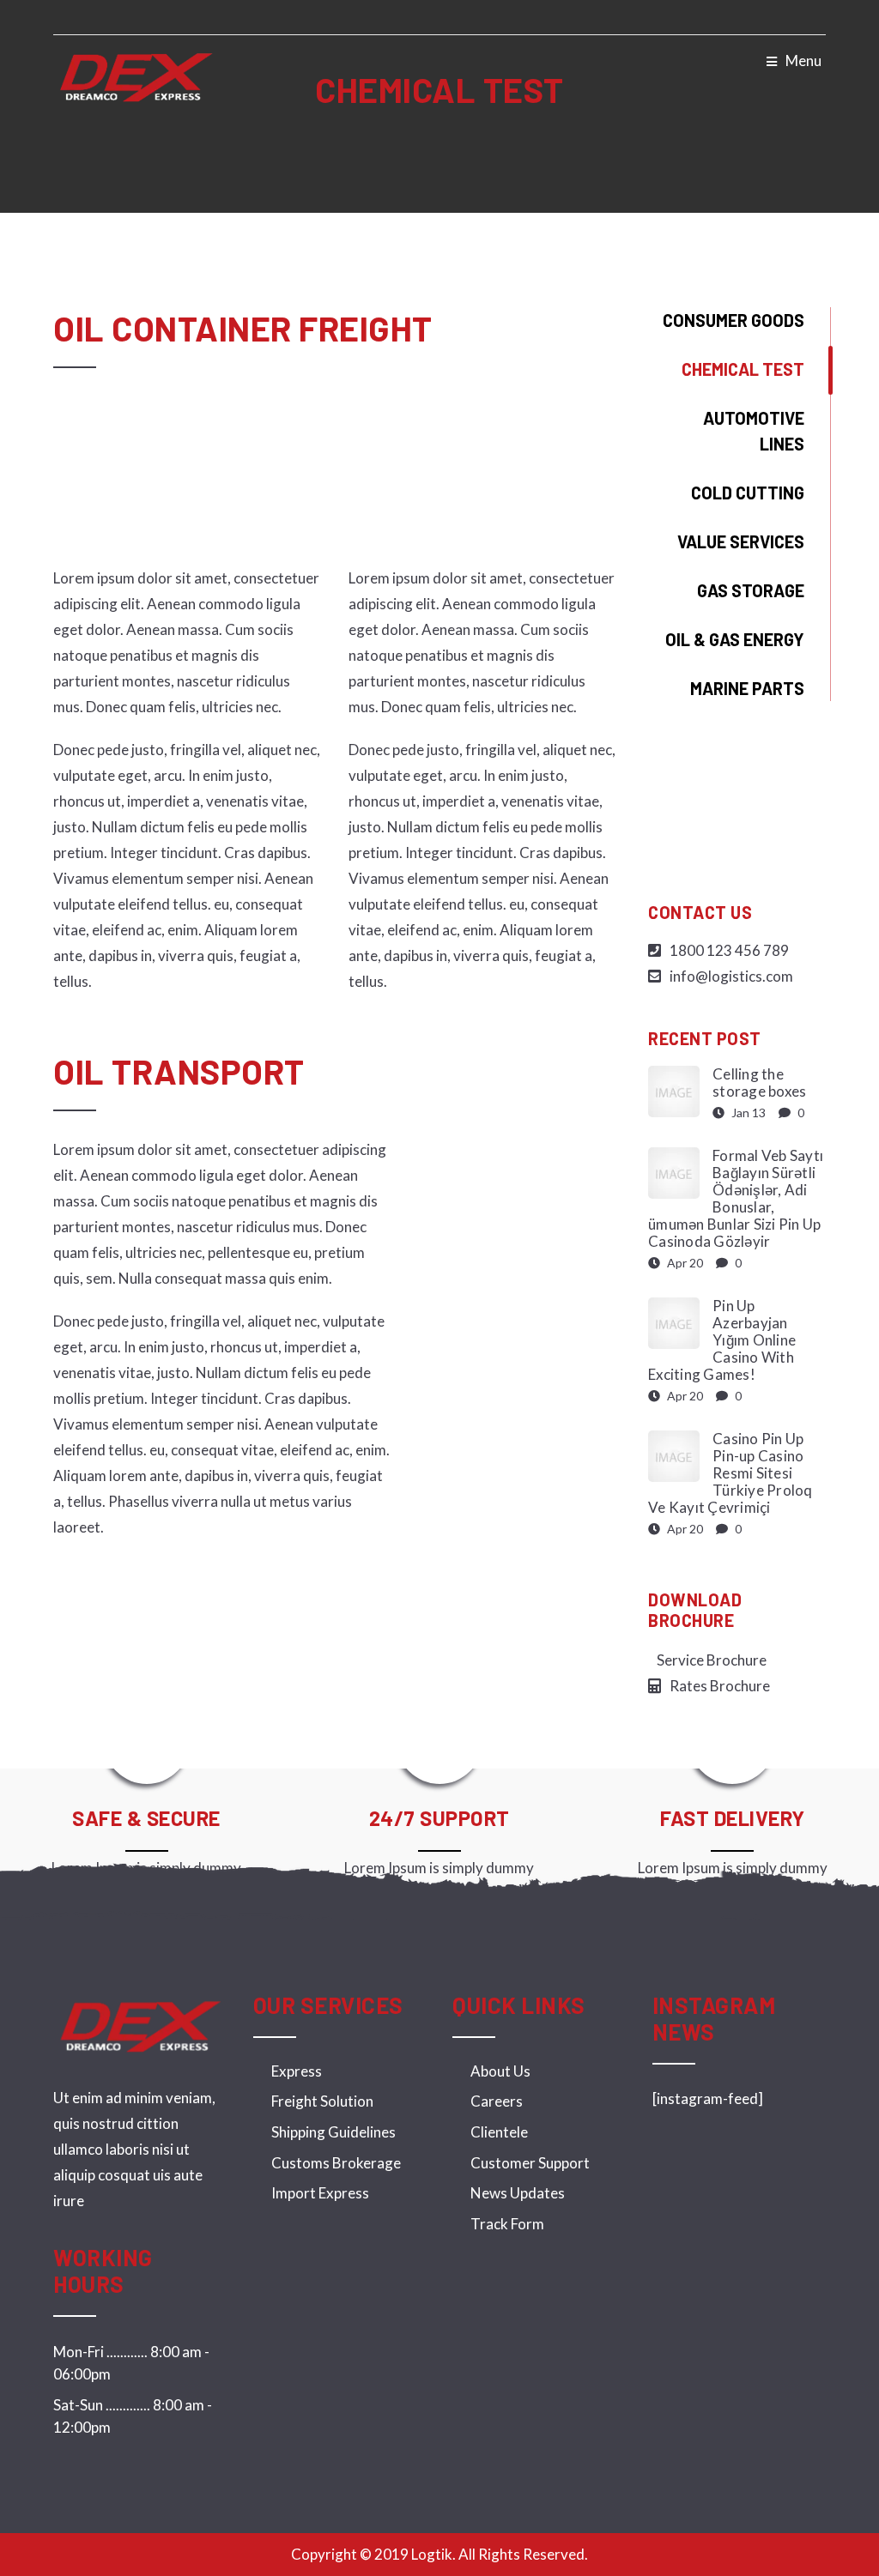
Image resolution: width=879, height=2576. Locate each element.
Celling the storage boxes (759, 1082)
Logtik (432, 2554)
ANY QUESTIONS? (737, 814)
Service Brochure (712, 1660)
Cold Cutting (748, 493)
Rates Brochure (720, 1686)
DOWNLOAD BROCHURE (695, 1610)
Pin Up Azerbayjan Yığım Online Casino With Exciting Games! (722, 1340)
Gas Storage (751, 590)
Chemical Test (743, 369)
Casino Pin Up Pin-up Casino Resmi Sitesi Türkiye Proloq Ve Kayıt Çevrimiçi (730, 1473)
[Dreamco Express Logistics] (136, 76)
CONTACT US (700, 912)
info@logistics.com (731, 976)
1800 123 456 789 (729, 950)
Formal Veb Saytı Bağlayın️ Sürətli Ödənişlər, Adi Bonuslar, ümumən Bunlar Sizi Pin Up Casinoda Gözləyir (736, 1198)
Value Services (741, 541)
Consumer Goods (734, 320)
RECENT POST (705, 1038)
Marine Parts (747, 688)
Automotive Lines (754, 431)
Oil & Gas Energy (735, 639)
